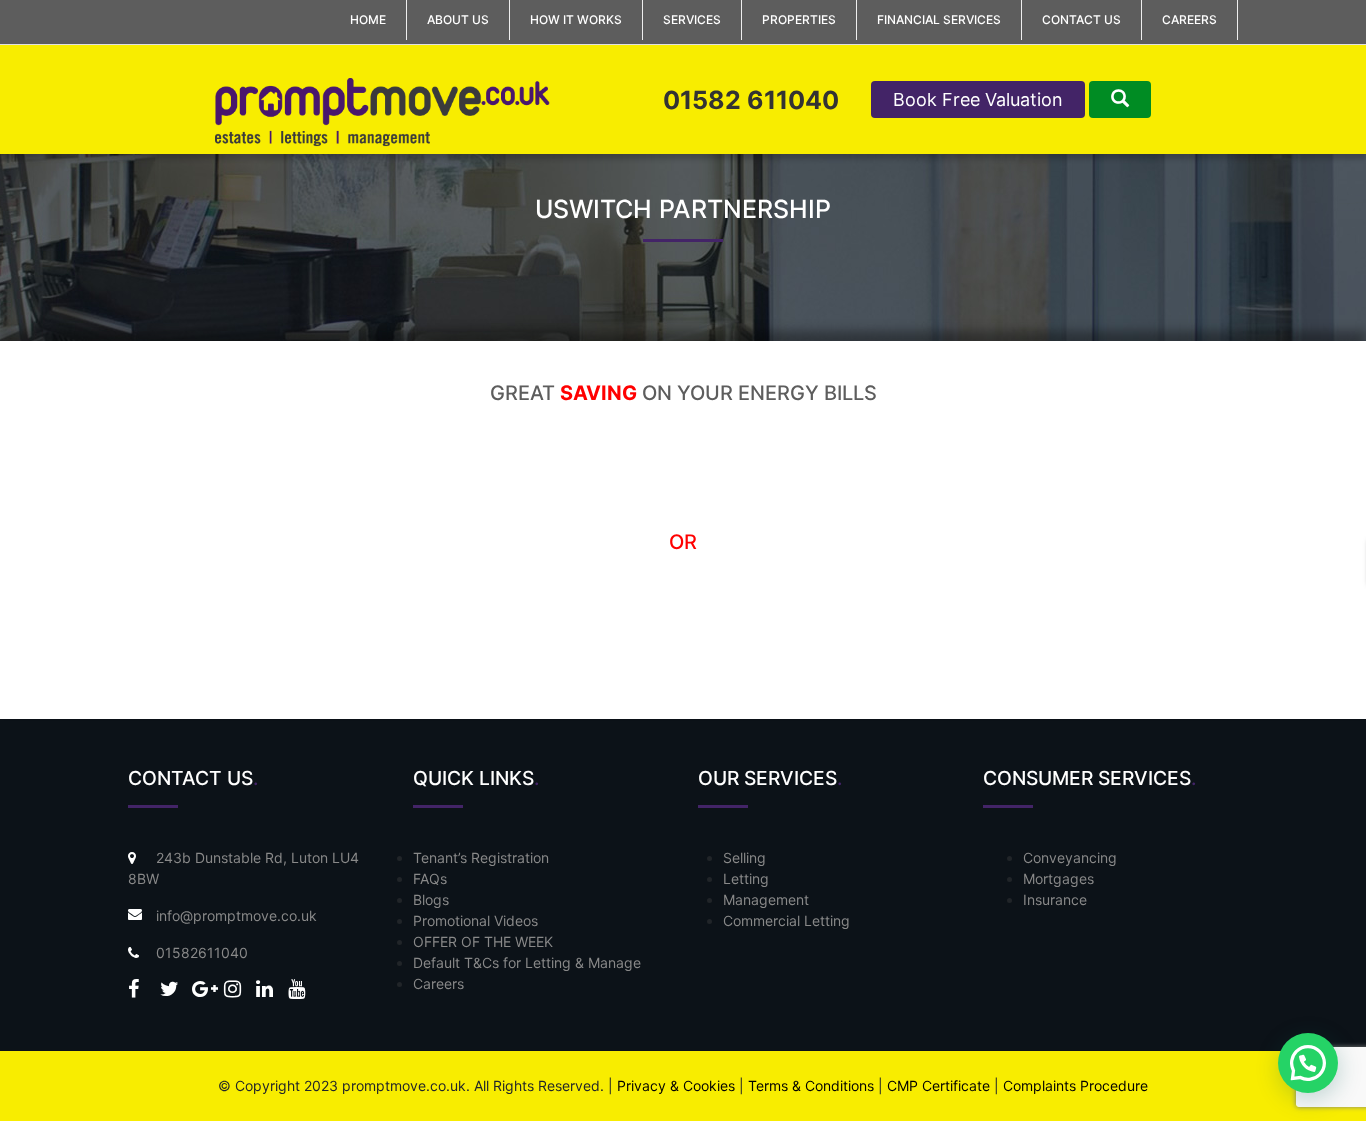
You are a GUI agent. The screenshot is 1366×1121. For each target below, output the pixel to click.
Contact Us (1081, 19)
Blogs (431, 899)
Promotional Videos (475, 920)
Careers (1189, 19)
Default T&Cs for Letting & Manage (527, 962)
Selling (744, 857)
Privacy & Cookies (676, 1085)
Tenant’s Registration (481, 857)
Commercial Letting (786, 920)
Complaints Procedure (1075, 1085)
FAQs (430, 878)
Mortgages (1058, 878)
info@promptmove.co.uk (236, 915)
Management (766, 899)
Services (692, 19)
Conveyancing (1070, 857)
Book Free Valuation (978, 99)
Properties (799, 19)
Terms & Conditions (811, 1085)
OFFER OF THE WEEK (483, 941)
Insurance (1055, 899)
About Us (458, 19)
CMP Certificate (938, 1085)
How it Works (576, 19)
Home (368, 19)
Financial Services (939, 19)
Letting (746, 878)
